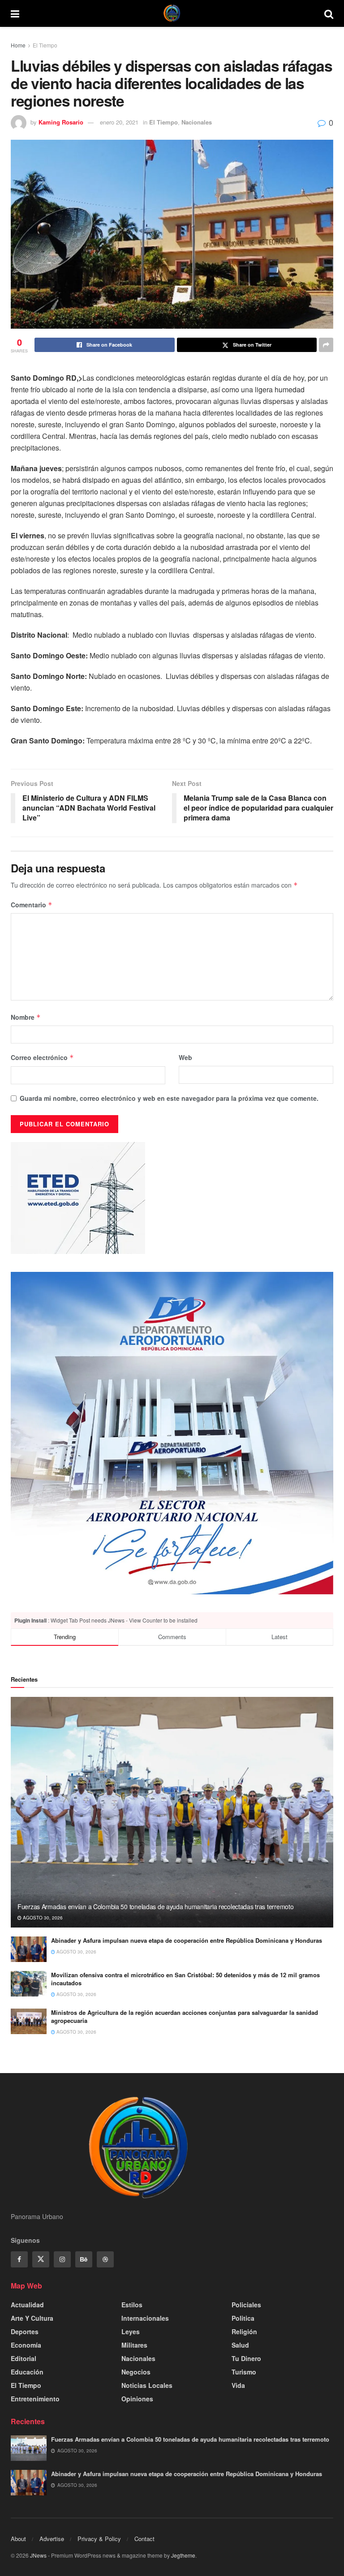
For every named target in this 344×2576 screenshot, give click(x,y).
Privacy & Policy (99, 2539)
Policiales (246, 2305)
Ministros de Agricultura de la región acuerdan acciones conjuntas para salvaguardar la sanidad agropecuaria (185, 2016)
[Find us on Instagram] (62, 2259)
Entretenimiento (35, 2399)
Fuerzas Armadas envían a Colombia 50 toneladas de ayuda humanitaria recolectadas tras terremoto (155, 1906)
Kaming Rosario (61, 122)
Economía (26, 2345)
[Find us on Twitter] (41, 2259)
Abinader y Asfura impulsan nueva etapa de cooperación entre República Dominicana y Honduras (187, 1940)
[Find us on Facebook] (19, 2259)
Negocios (136, 2372)
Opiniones (137, 2399)
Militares (134, 2345)
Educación (27, 2372)
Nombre (26, 1017)
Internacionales (145, 2318)
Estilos (132, 2305)
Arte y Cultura (32, 2318)
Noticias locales (147, 2385)
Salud (240, 2345)
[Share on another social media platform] (326, 345)
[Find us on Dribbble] (105, 2259)
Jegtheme (183, 2555)
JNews (38, 2555)
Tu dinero (246, 2358)
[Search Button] (329, 13)
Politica (243, 2318)
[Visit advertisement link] (172, 1433)
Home (18, 45)
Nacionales (197, 122)
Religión (244, 2331)
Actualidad (27, 2305)
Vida (238, 2385)
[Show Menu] (15, 13)
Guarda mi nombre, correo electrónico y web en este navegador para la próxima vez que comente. (169, 1098)
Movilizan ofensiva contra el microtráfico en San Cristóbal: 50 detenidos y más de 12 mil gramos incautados (185, 1979)
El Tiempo (45, 45)
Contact (144, 2539)
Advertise (52, 2539)
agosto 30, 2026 (42, 1918)
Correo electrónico (42, 1057)
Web (185, 1057)
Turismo (244, 2372)
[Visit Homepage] (172, 13)
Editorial (24, 2358)
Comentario (32, 905)
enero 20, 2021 (119, 122)
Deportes (25, 2331)
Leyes (131, 2331)
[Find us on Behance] (84, 2259)
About (18, 2539)
